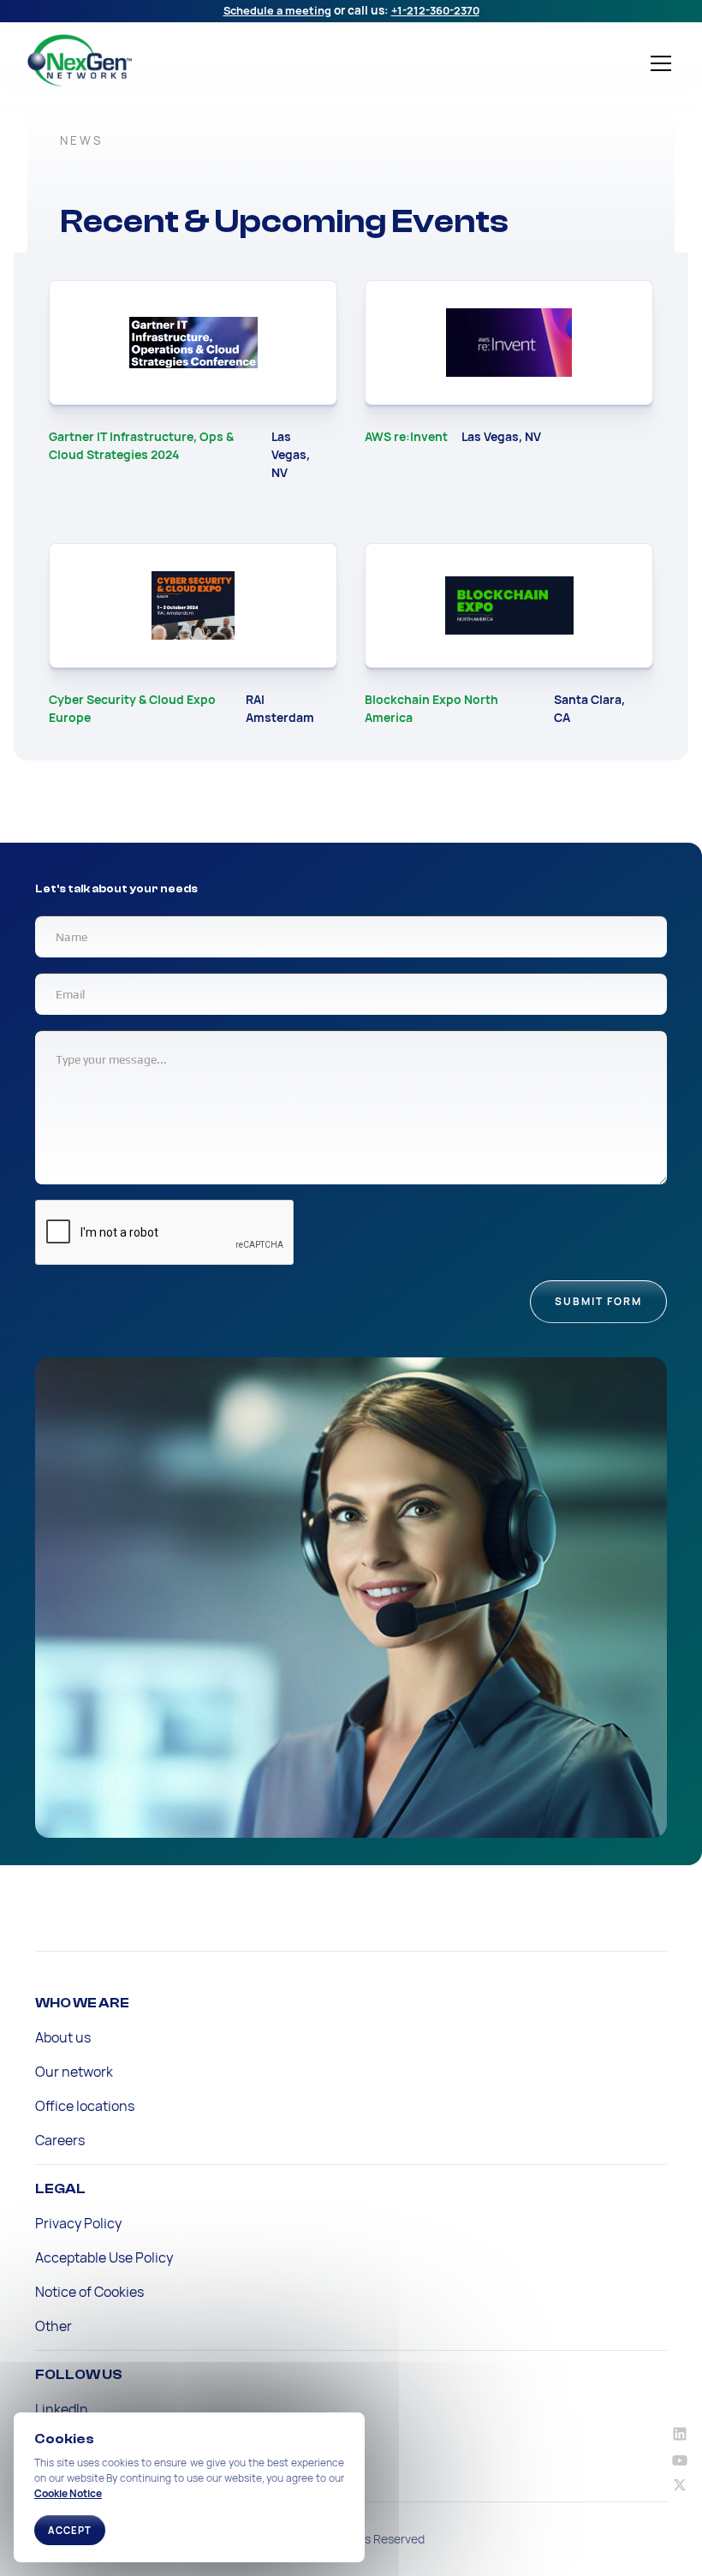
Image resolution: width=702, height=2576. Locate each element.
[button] (657, 63)
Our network (74, 2072)
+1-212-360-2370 (435, 10)
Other (54, 2326)
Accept (70, 2530)
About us (63, 2037)
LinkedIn (62, 2409)
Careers (60, 2140)
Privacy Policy (78, 2223)
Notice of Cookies (89, 2292)
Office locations (85, 2106)
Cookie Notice (68, 2493)
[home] (158, 60)
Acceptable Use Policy (104, 2257)
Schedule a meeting (277, 10)
